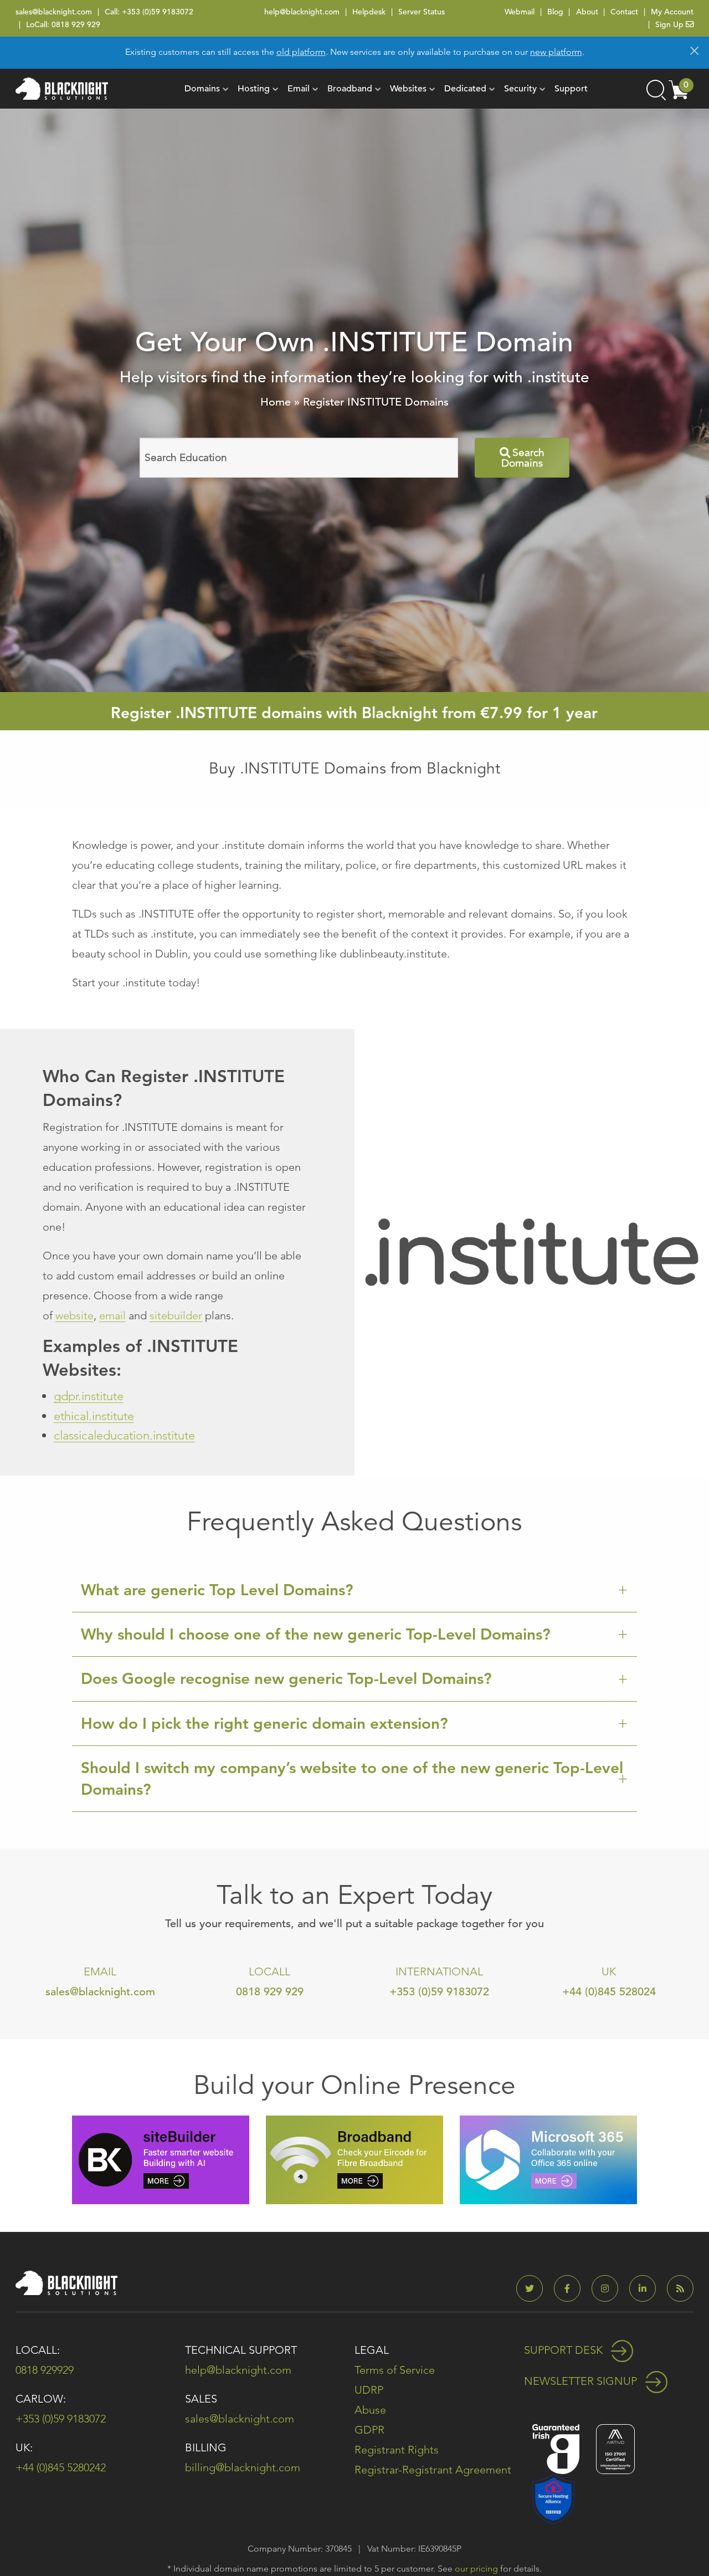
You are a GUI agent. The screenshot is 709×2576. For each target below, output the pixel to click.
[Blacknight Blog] (680, 2289)
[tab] (354, 1590)
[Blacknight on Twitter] (534, 2289)
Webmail (520, 12)
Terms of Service (395, 2370)
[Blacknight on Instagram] (609, 2289)
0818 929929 (45, 2370)
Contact (624, 12)
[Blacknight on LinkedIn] (647, 2289)
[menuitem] (202, 89)
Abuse (370, 2410)
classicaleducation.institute (124, 1435)
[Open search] (655, 89)
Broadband (350, 89)
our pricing (476, 2569)
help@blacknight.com (302, 12)
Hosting (254, 89)
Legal (372, 2350)
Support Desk (565, 2350)
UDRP (369, 2390)
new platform (556, 52)
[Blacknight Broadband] (354, 2158)
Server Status (422, 12)
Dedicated (465, 89)
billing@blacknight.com (243, 2467)
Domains (202, 89)
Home (276, 402)
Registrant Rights (397, 2450)
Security (520, 89)
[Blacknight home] (62, 89)
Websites (408, 89)
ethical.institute (94, 1416)
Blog (555, 12)
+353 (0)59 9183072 (158, 12)
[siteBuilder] (161, 2158)
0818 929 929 (76, 24)
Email (299, 89)
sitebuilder (176, 1315)
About (587, 12)
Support (571, 89)
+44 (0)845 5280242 (61, 2467)
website (75, 1315)
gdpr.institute (89, 1396)
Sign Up (671, 24)
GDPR (369, 2430)
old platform (301, 52)
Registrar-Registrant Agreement (433, 2470)
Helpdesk (369, 12)
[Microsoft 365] (548, 2158)
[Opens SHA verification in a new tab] (553, 2498)
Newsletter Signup (582, 2381)
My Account (672, 12)
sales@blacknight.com (54, 12)
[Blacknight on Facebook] (572, 2289)
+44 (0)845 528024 (609, 1992)
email (112, 1315)
